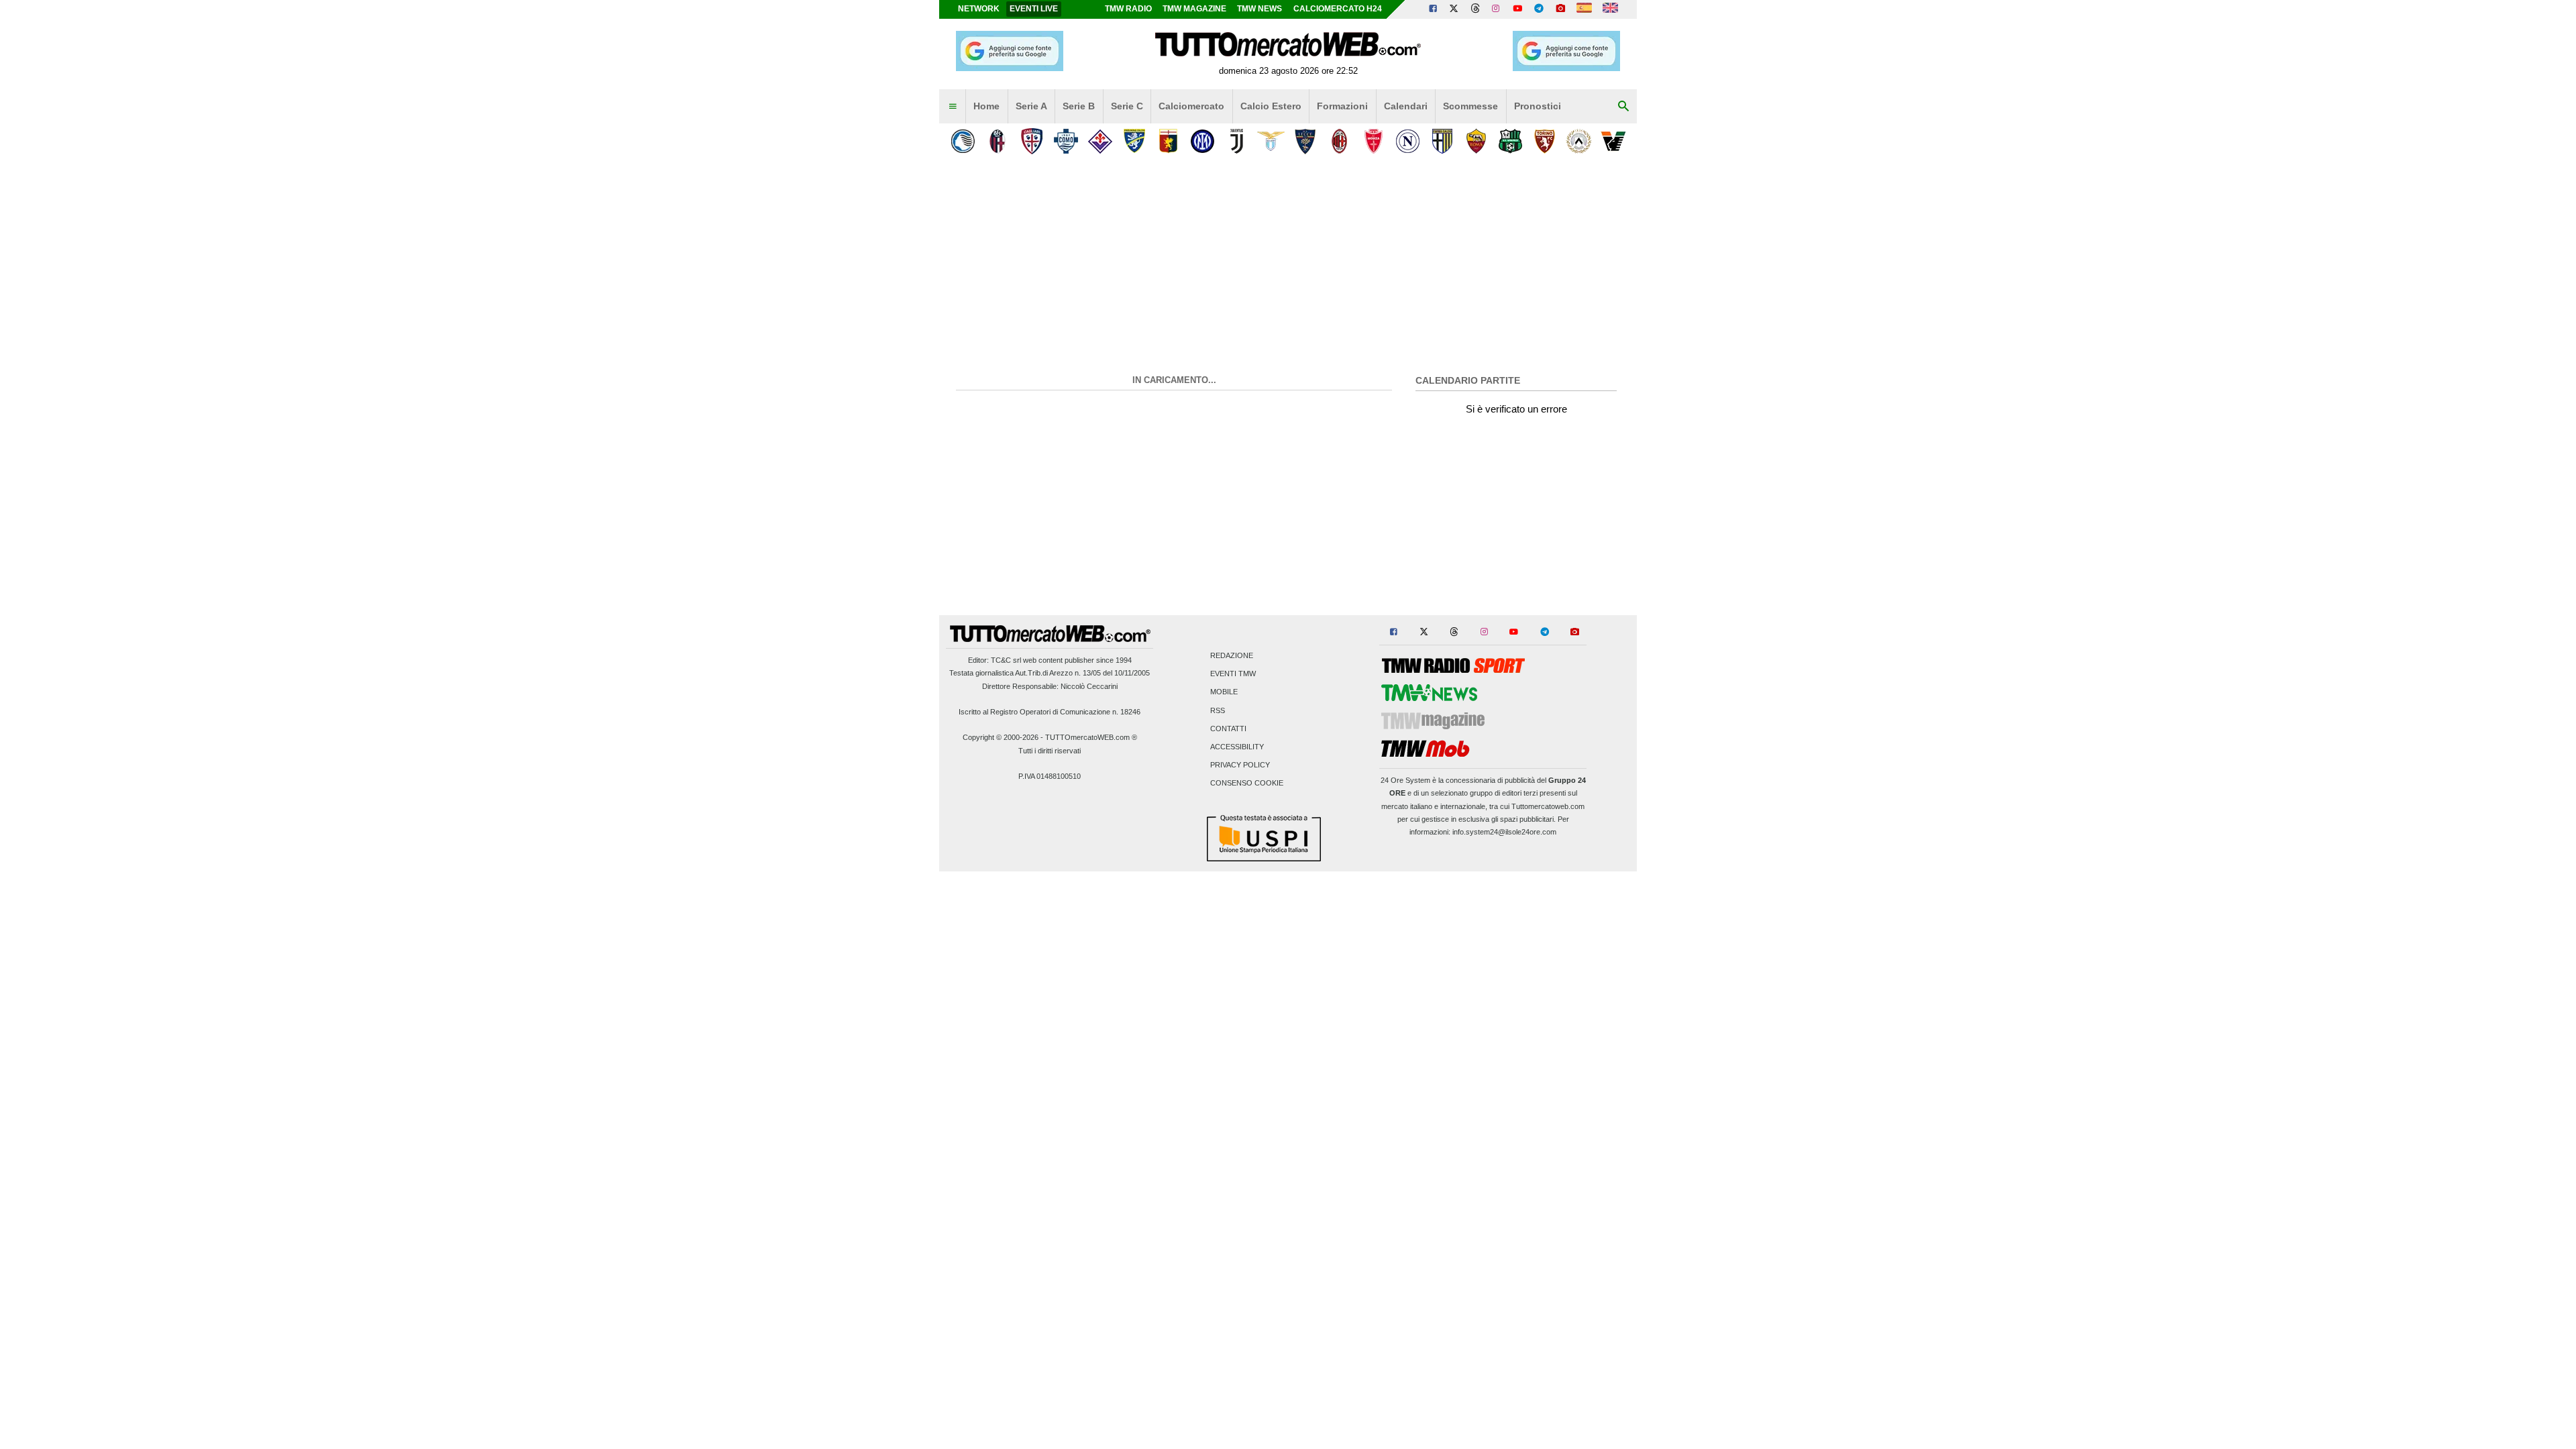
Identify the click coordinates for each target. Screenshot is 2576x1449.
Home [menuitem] (986, 106)
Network (979, 9)
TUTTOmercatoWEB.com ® (1091, 737)
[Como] (1066, 141)
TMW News (1259, 9)
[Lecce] (1305, 141)
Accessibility (1237, 747)
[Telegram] (1539, 9)
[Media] (1560, 9)
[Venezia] (1613, 141)
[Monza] (1374, 141)
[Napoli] (1408, 141)
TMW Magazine (1194, 9)
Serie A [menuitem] (1031, 106)
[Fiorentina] (1100, 141)
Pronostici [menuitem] (1538, 106)
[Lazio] (1271, 141)
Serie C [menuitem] (1127, 106)
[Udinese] (1579, 141)
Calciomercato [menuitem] (1191, 106)
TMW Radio (1128, 9)
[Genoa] (1168, 141)
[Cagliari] (1031, 141)
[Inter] (1202, 141)
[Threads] (1476, 9)
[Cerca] (1623, 107)
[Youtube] (1517, 9)
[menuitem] (953, 107)
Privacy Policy (1240, 765)
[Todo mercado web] (1584, 9)
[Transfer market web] (1610, 9)
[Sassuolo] (1510, 141)
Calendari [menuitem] (1406, 106)
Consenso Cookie (1247, 784)
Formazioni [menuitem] (1342, 106)
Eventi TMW (1233, 674)
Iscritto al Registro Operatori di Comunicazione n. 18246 (1050, 712)
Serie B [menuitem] (1079, 106)
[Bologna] (997, 141)
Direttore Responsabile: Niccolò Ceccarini (1050, 686)
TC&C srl (1006, 660)
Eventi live (1034, 9)
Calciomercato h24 (1338, 9)
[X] (1454, 9)
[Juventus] (1237, 141)
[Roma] (1476, 141)
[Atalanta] (963, 141)
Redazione (1232, 655)
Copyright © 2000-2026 (1001, 737)
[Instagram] (1497, 9)
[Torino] (1545, 141)
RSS (1218, 710)
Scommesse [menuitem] (1470, 106)
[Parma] (1442, 141)
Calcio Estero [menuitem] (1271, 106)
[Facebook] (1433, 9)
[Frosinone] (1134, 141)
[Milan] (1339, 141)
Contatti (1228, 729)
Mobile (1224, 692)
